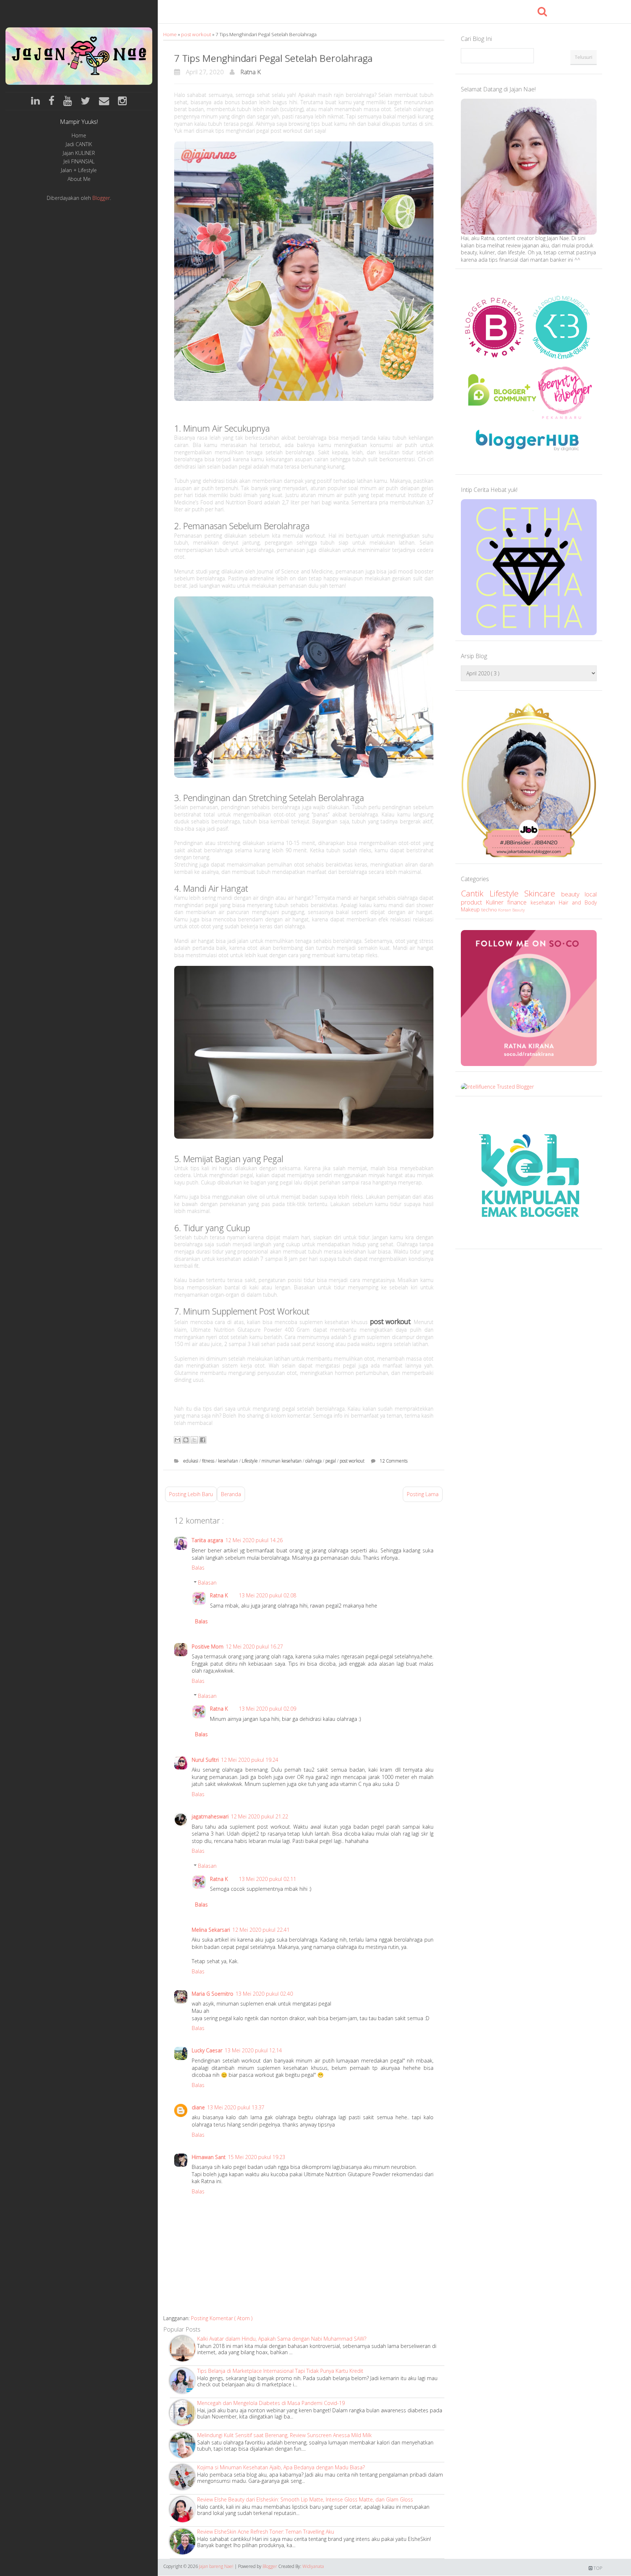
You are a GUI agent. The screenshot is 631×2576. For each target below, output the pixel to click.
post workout (197, 34)
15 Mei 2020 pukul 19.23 (257, 2157)
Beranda (231, 1494)
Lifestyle (250, 1461)
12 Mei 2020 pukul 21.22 (259, 1816)
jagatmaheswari (210, 1816)
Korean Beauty (511, 910)
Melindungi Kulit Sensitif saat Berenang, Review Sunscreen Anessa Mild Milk (284, 2435)
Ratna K (251, 72)
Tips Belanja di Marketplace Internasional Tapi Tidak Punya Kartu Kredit (280, 2371)
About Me (79, 179)
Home (79, 136)
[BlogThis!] (186, 1440)
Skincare (543, 893)
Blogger (101, 198)
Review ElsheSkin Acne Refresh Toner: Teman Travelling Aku (266, 2532)
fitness (209, 1461)
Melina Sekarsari (211, 1930)
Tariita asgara (207, 1540)
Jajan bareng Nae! (217, 2566)
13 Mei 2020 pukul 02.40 (264, 1994)
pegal (331, 1461)
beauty (573, 894)
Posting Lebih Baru (191, 1494)
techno (490, 910)
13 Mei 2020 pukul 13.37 (236, 2107)
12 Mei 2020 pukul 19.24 (250, 1760)
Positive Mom (208, 1646)
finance (519, 902)
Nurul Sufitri (205, 1760)
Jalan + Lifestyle (79, 170)
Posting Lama (423, 1494)
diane (198, 2107)
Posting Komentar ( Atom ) (222, 2318)
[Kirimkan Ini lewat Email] (177, 1440)
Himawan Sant (209, 2157)
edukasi (191, 1461)
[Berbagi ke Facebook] (203, 1440)
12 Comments (394, 1461)
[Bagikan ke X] (194, 1440)
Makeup (471, 909)
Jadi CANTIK (79, 145)
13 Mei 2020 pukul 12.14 (253, 2050)
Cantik (475, 893)
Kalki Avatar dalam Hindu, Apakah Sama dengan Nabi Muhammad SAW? (282, 2339)
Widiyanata (313, 2566)
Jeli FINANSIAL (79, 162)
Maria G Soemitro (213, 1994)
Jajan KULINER (79, 153)
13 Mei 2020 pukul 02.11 (267, 1879)
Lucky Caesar (207, 2050)
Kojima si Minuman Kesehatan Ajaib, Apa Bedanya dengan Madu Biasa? (281, 2467)
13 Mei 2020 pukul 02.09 (267, 1709)
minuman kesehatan (282, 1461)
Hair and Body (578, 902)
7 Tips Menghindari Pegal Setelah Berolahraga (273, 58)
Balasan (207, 1583)
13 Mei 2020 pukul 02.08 (267, 1595)
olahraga (314, 1461)
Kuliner (496, 902)
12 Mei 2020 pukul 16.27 (254, 1646)
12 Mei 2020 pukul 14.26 (254, 1540)
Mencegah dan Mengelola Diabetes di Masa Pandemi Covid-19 (271, 2403)
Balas (198, 1568)
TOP (597, 2568)
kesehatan (229, 1461)
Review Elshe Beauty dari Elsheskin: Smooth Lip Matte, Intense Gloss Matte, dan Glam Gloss (305, 2499)
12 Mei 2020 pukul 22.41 (261, 1930)
